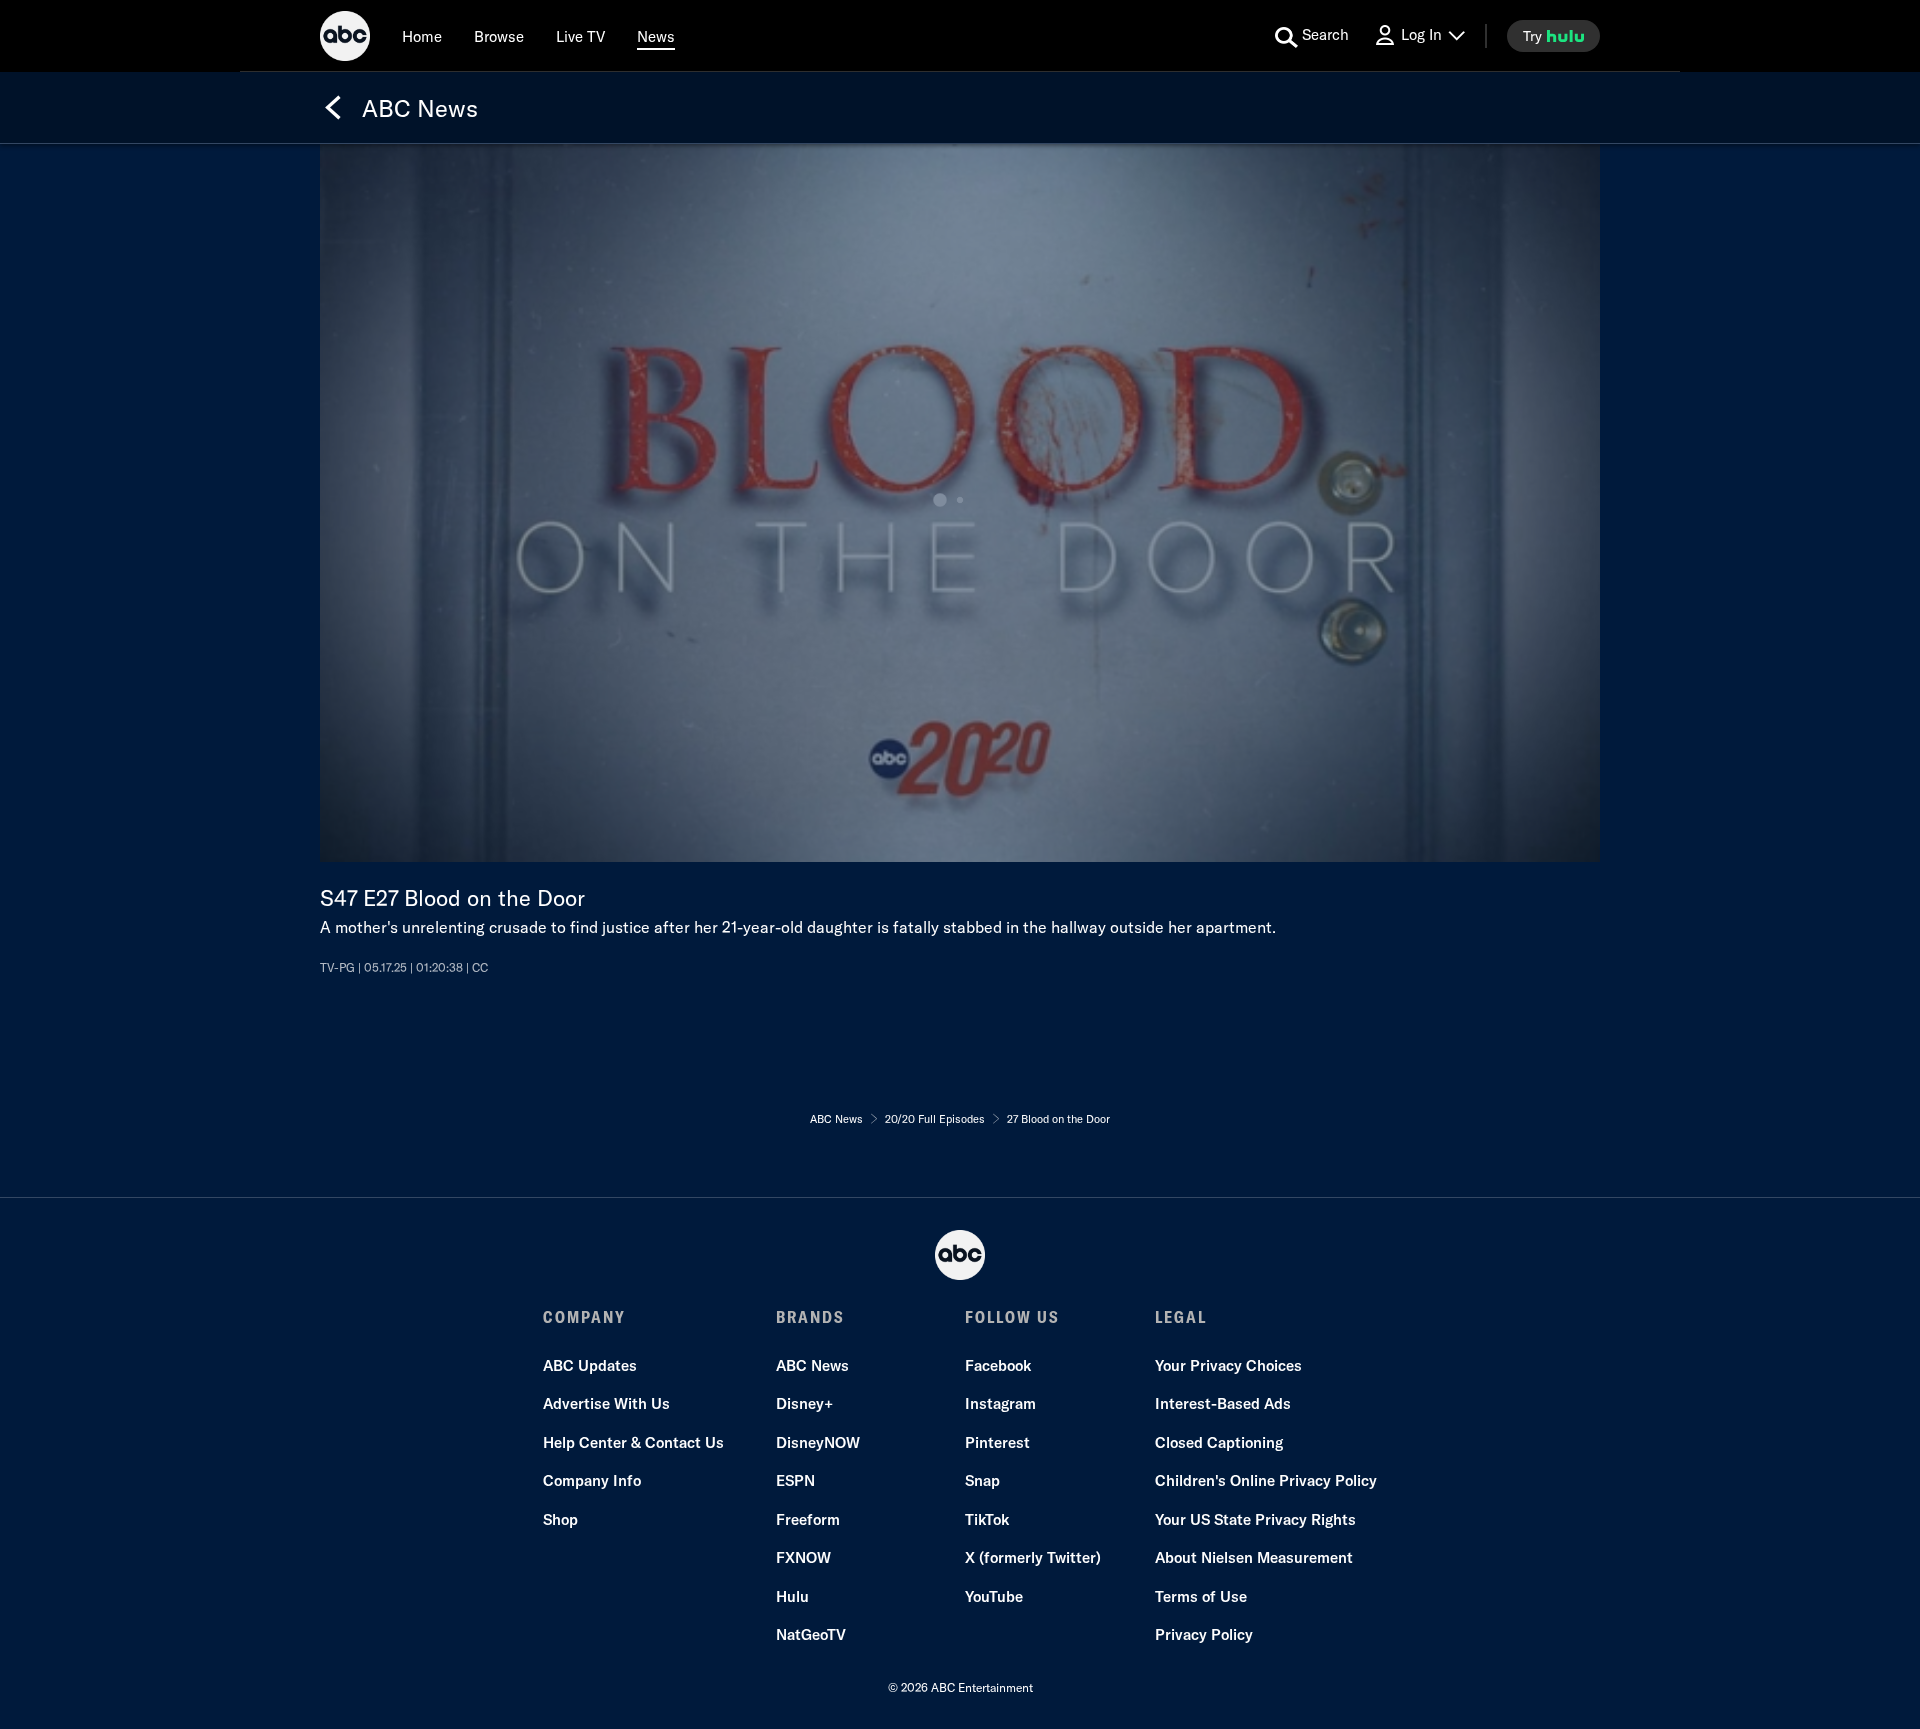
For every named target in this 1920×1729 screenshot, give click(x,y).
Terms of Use (1201, 1596)
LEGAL (1181, 1317)
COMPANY (584, 1317)
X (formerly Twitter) (1033, 1557)
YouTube (994, 1596)
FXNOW (803, 1557)
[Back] (333, 108)
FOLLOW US (1012, 1317)
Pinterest (997, 1442)
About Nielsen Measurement (1254, 1557)
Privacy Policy (1204, 1634)
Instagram (1000, 1403)
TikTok (987, 1519)
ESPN (795, 1480)
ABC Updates (590, 1365)
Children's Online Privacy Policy (1266, 1480)
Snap (982, 1480)
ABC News (812, 1365)
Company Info (592, 1480)
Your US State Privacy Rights (1255, 1519)
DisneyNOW (818, 1442)
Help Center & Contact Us (633, 1442)
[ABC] (345, 39)
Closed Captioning (1219, 1442)
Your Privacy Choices (1228, 1365)
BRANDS (810, 1317)
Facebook (998, 1365)
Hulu (792, 1596)
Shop (560, 1519)
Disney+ (804, 1403)
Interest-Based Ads (1223, 1403)
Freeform (808, 1519)
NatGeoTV (811, 1634)
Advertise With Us (606, 1403)
